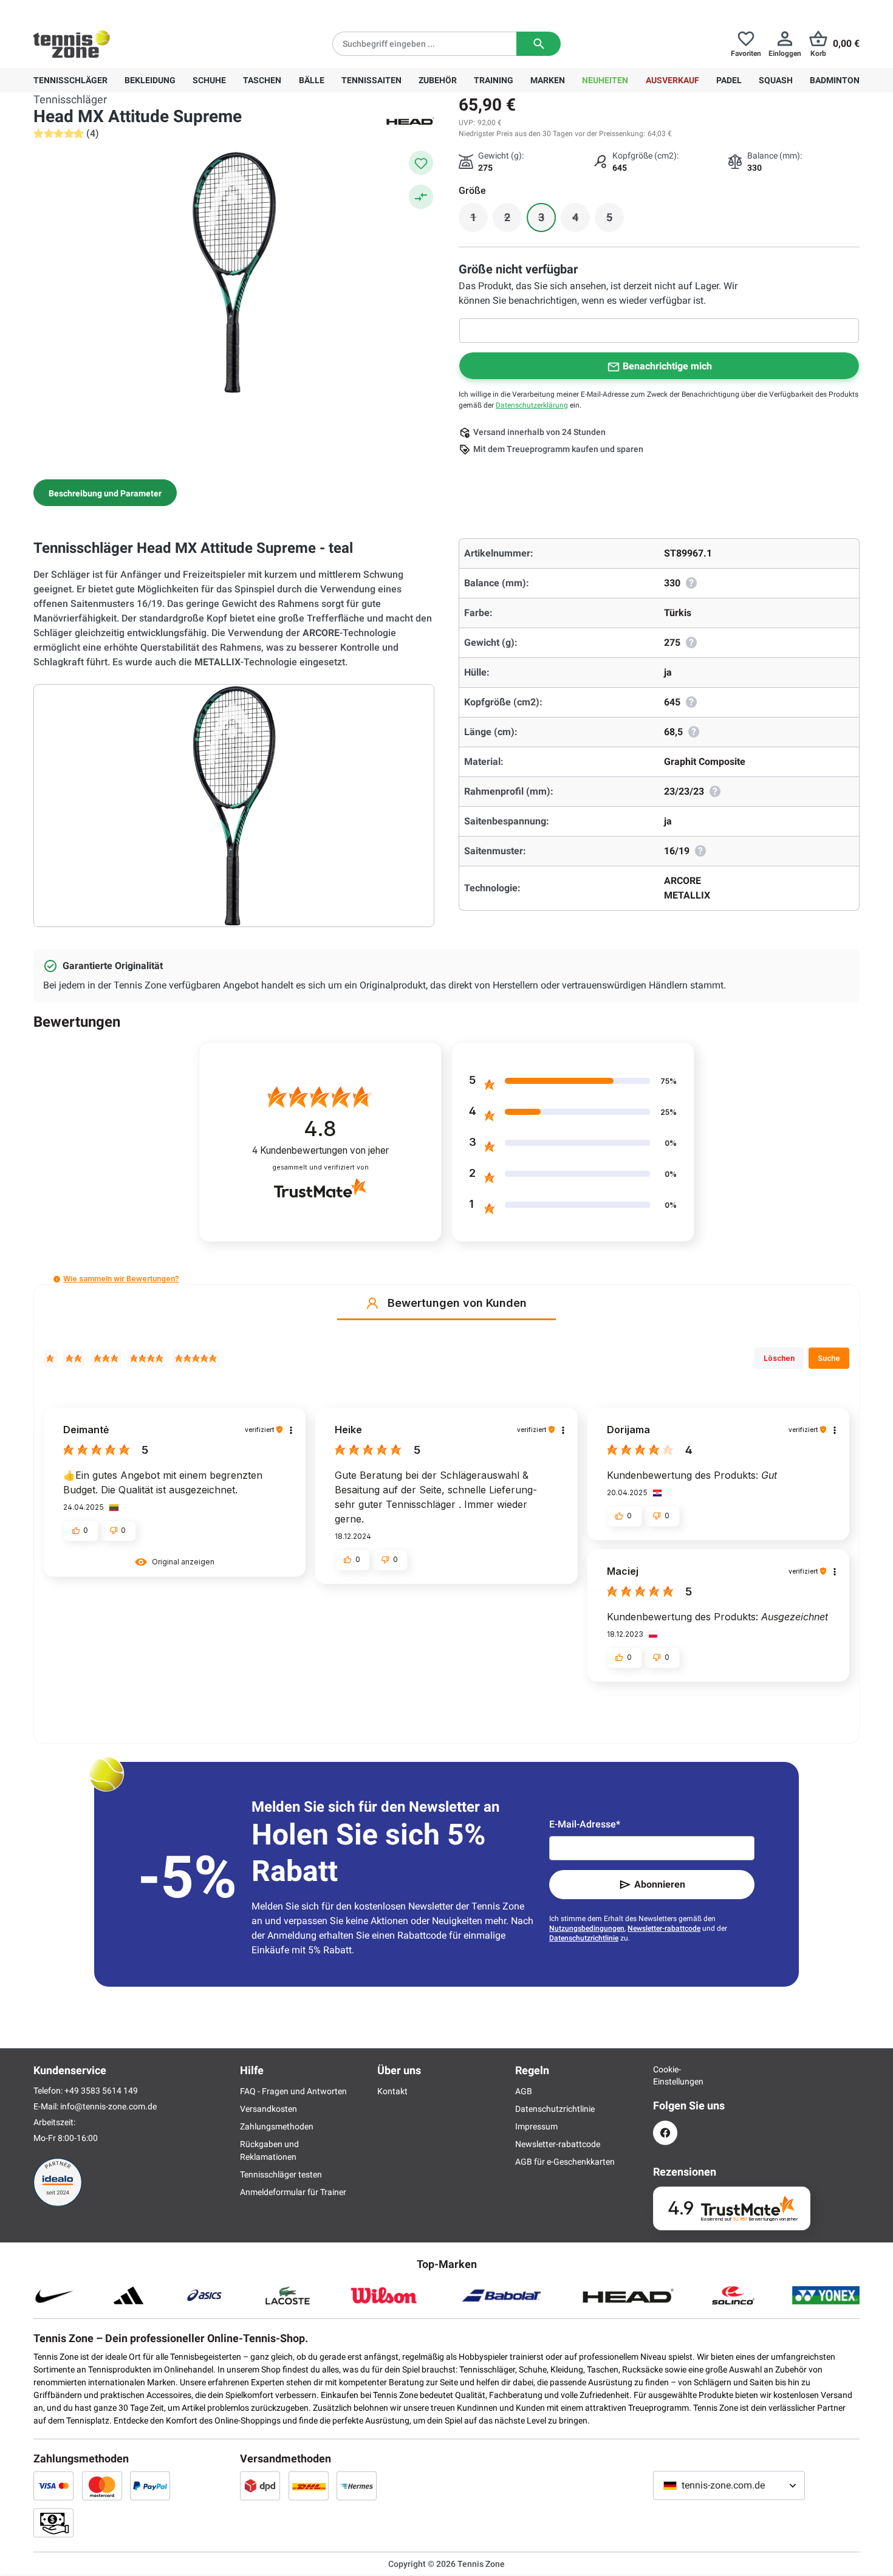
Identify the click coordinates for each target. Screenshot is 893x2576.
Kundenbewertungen (320, 1150)
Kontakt (392, 2091)
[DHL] (309, 2485)
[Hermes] (357, 2485)
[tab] (105, 493)
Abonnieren (660, 1884)
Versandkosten (269, 2109)
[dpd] (260, 2485)
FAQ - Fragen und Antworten (293, 2091)
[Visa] (53, 2485)
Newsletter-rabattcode (664, 1928)
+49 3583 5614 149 (111, 10)
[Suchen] (539, 44)
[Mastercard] (102, 2485)
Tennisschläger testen (281, 2174)
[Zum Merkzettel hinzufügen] (421, 163)
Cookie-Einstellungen (665, 2075)
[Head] (410, 120)
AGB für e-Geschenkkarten (565, 2162)
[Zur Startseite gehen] (72, 44)
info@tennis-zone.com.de (108, 2106)
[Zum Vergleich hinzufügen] (421, 197)
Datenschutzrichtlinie (584, 1938)
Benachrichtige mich (667, 366)
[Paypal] (150, 2485)
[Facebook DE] (665, 2133)
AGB (524, 2091)
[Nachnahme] (53, 2523)
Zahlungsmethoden (277, 2126)
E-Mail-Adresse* (585, 1824)
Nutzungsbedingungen (587, 1928)
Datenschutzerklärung (532, 405)
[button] (57, 1279)
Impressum (536, 2126)
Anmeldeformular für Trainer (293, 2192)
